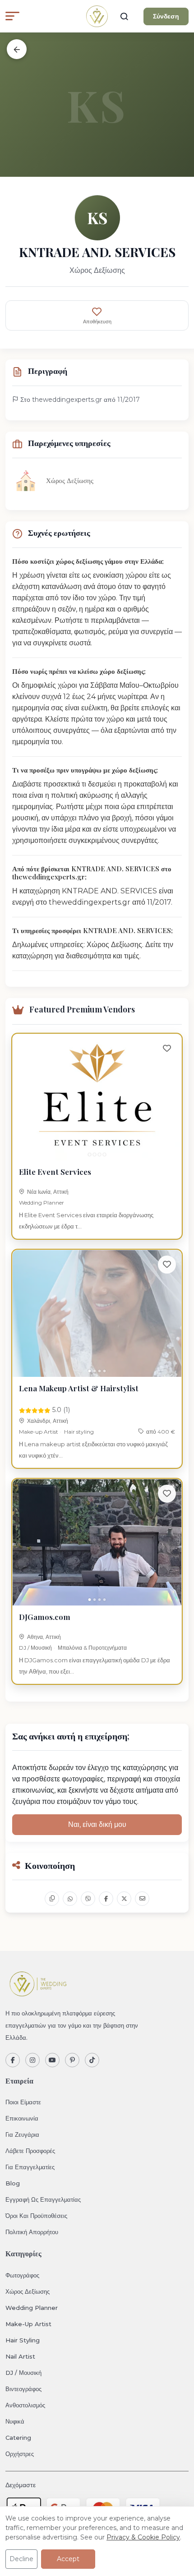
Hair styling (79, 1432)
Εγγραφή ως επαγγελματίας (43, 2199)
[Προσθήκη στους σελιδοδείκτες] (167, 1049)
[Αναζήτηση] (124, 16)
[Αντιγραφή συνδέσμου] (52, 1899)
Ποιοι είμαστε (23, 2102)
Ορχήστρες (20, 2454)
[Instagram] (32, 2060)
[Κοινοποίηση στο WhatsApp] (70, 1899)
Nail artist (20, 2356)
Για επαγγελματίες (30, 2167)
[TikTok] (92, 2060)
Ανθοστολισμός (25, 2405)
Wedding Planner (42, 1203)
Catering (18, 2438)
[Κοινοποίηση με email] (142, 1899)
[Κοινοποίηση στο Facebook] (106, 1899)
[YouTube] (52, 2060)
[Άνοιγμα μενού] (12, 16)
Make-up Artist (39, 1432)
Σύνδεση (166, 16)
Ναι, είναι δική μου (97, 1824)
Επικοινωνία (22, 2118)
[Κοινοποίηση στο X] (124, 1899)
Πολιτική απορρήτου (32, 2232)
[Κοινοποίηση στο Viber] (88, 1899)
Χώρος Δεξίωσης (28, 2291)
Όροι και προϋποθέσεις (36, 2216)
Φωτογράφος (22, 2275)
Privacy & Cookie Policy (143, 2537)
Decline (21, 2559)
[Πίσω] (17, 49)
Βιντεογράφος (23, 2389)
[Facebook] (13, 2060)
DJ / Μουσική (35, 1648)
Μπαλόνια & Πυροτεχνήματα (92, 1648)
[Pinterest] (72, 2060)
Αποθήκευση (97, 322)
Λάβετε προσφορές (30, 2151)
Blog (13, 2183)
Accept (68, 2559)
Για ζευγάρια (22, 2134)
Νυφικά (15, 2421)
